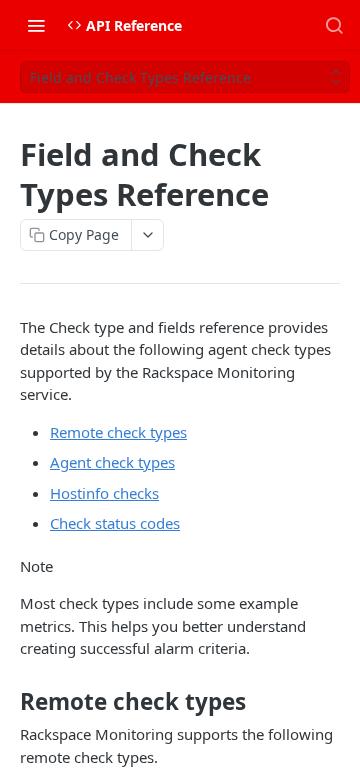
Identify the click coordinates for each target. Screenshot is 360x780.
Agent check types (112, 462)
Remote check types (118, 432)
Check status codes (115, 523)
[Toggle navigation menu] (36, 25)
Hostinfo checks (104, 493)
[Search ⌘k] (334, 25)
